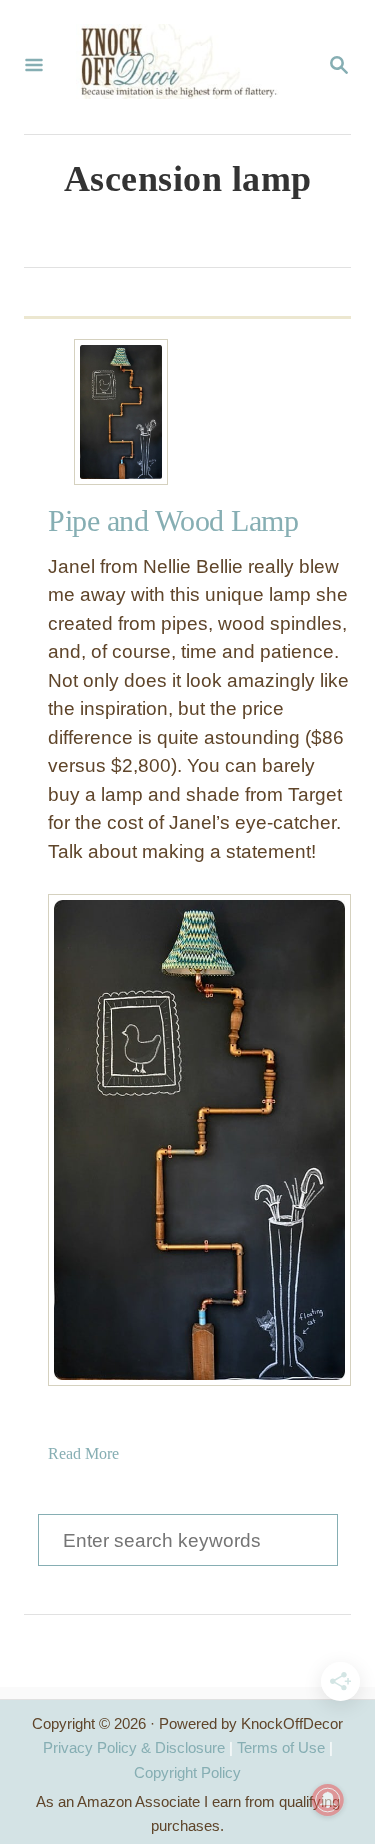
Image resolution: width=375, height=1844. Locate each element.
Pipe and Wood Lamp (173, 520)
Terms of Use (281, 1747)
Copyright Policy (187, 1772)
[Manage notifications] (328, 1800)
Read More (83, 1453)
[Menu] (34, 67)
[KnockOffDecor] (185, 67)
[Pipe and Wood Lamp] (121, 412)
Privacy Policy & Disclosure (134, 1747)
